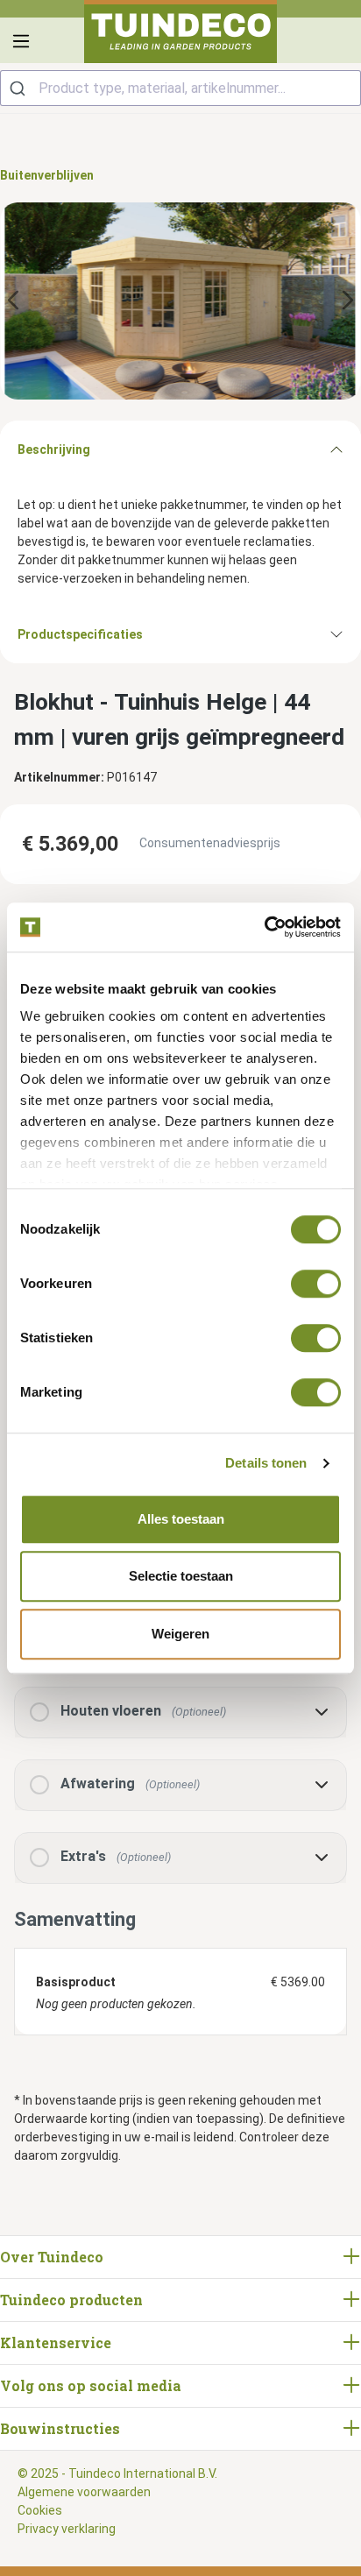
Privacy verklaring (67, 2529)
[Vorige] (13, 301)
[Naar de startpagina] (180, 32)
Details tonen (266, 1463)
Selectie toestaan (181, 1576)
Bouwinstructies (60, 2428)
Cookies (40, 2510)
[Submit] (20, 88)
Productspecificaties (80, 634)
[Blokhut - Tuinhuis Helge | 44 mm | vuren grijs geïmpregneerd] (180, 301)
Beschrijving (54, 449)
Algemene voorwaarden (84, 2492)
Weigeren (180, 1634)
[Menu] (21, 41)
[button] (180, 1713)
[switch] (316, 1284)
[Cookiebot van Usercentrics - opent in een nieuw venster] (264, 927)
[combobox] (180, 88)
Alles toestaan (181, 1519)
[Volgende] (348, 301)
